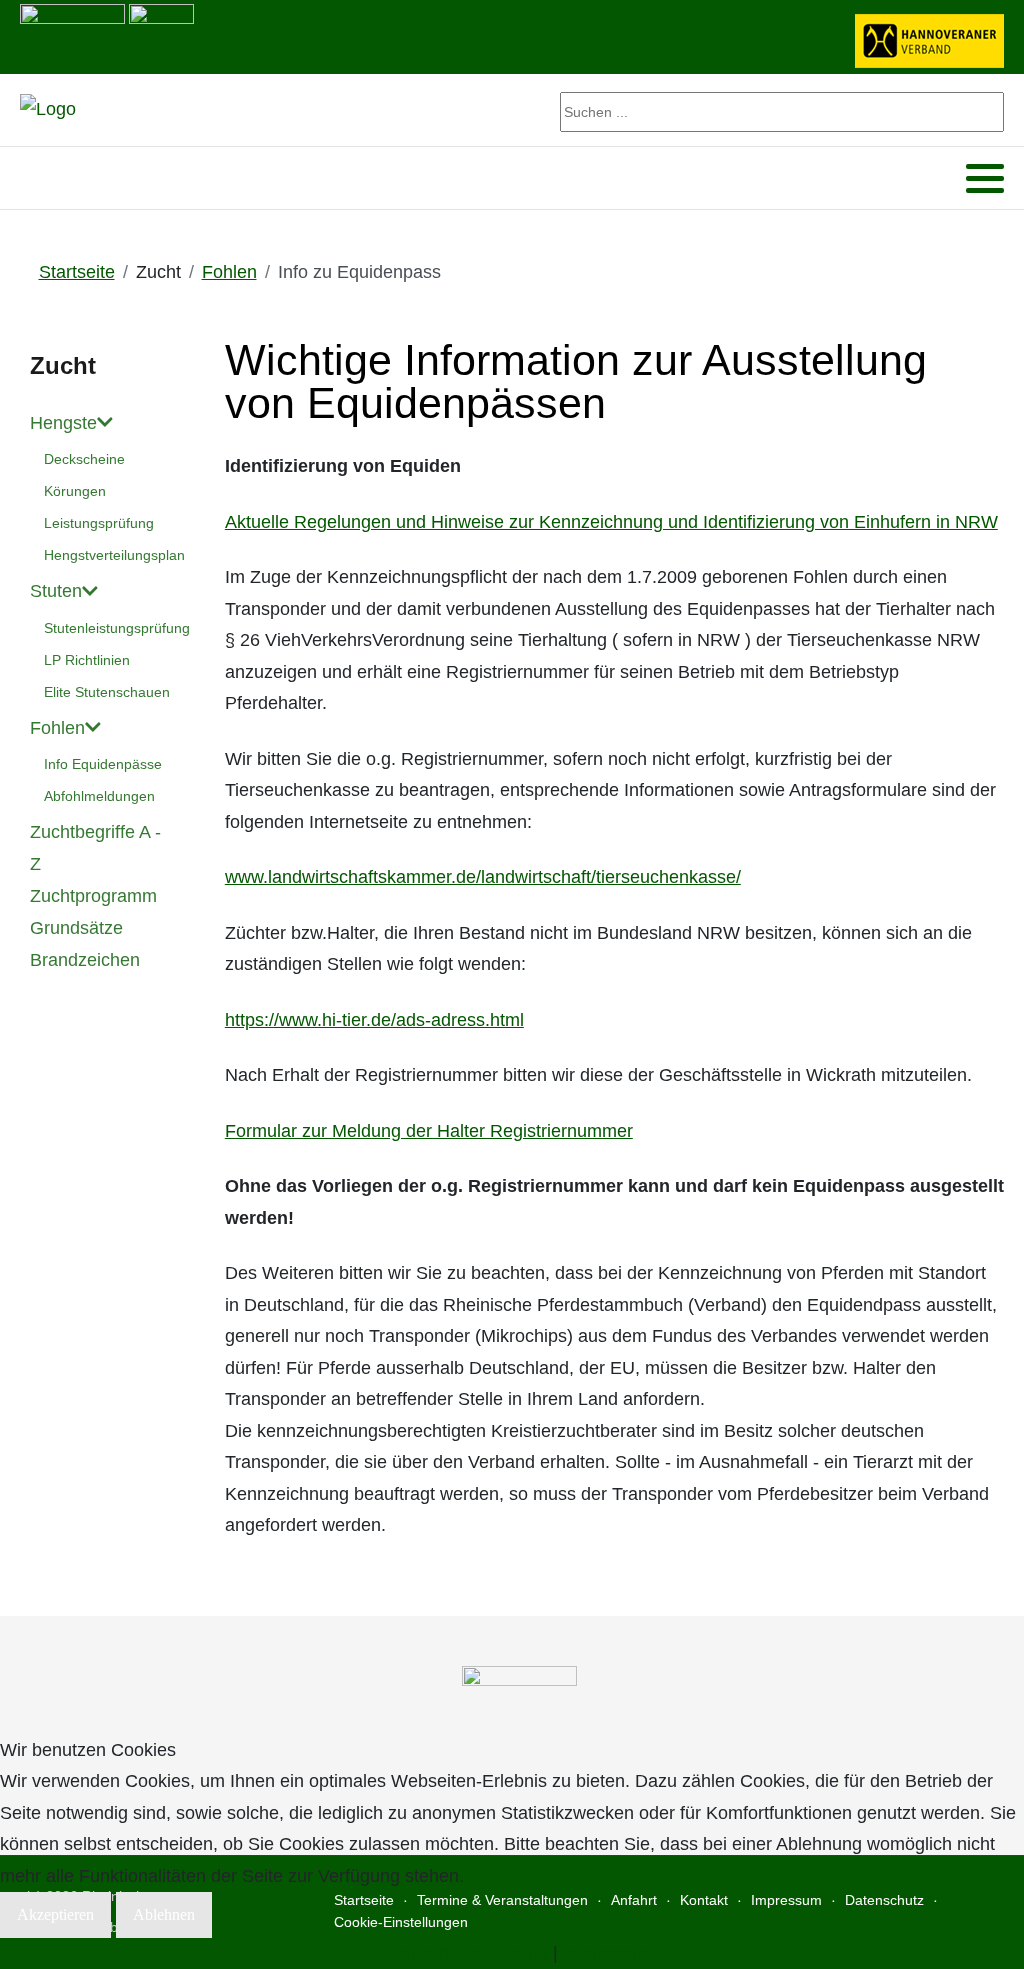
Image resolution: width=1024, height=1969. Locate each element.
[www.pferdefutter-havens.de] (72, 35)
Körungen (75, 491)
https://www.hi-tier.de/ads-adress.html (374, 1020)
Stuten (56, 591)
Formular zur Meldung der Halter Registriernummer (429, 1131)
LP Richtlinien (87, 660)
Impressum (607, 1953)
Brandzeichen (85, 960)
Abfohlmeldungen (99, 796)
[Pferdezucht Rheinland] (48, 110)
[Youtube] (59, 178)
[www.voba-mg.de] (161, 35)
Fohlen (57, 728)
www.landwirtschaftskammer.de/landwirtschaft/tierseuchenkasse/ (483, 877)
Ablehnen (164, 1914)
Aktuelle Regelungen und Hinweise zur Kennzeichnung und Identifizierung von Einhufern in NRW (611, 522)
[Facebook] (33, 178)
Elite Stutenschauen (107, 692)
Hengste (63, 423)
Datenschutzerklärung (460, 1953)
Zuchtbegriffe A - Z (95, 848)
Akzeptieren (55, 1914)
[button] (985, 179)
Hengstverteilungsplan (109, 555)
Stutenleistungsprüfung (109, 628)
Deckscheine (84, 459)
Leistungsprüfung (99, 523)
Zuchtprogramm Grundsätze (93, 912)
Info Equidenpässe (103, 764)
